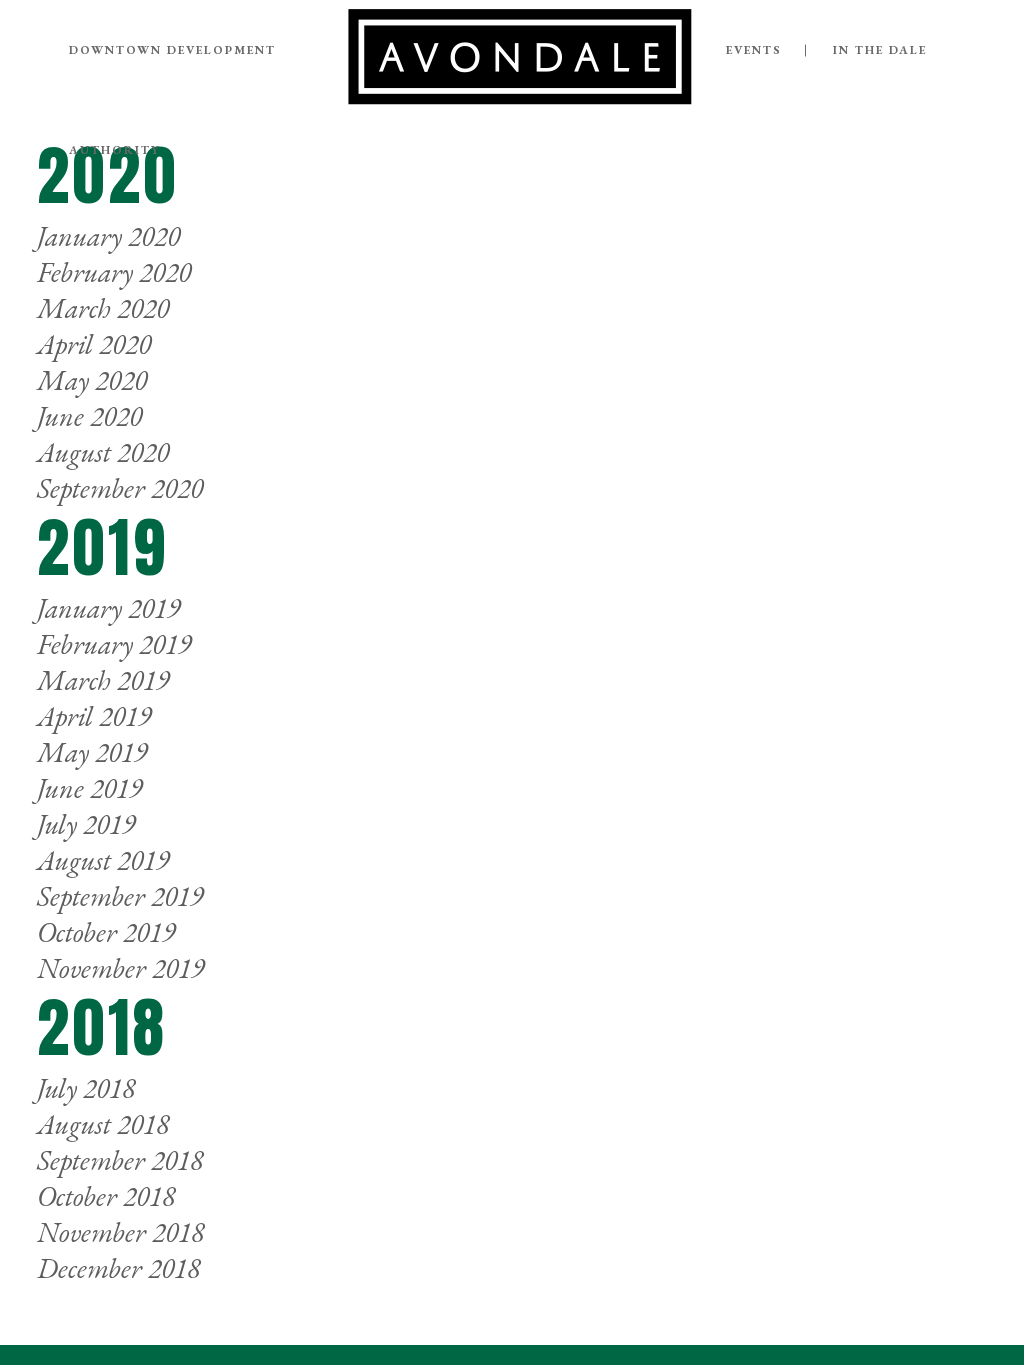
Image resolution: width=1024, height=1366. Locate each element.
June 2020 (89, 416)
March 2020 (103, 308)
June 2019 (89, 788)
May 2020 (92, 380)
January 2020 (108, 236)
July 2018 (86, 1088)
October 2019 (106, 932)
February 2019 (114, 644)
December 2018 (118, 1268)
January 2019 (108, 608)
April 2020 (94, 344)
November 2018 (120, 1232)
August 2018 (103, 1124)
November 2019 (120, 968)
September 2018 (120, 1160)
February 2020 (114, 272)
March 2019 (103, 680)
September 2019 (120, 896)
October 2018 (106, 1196)
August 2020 (103, 452)
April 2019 (94, 716)
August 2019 (103, 860)
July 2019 (86, 824)
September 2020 (120, 488)
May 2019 (92, 752)
